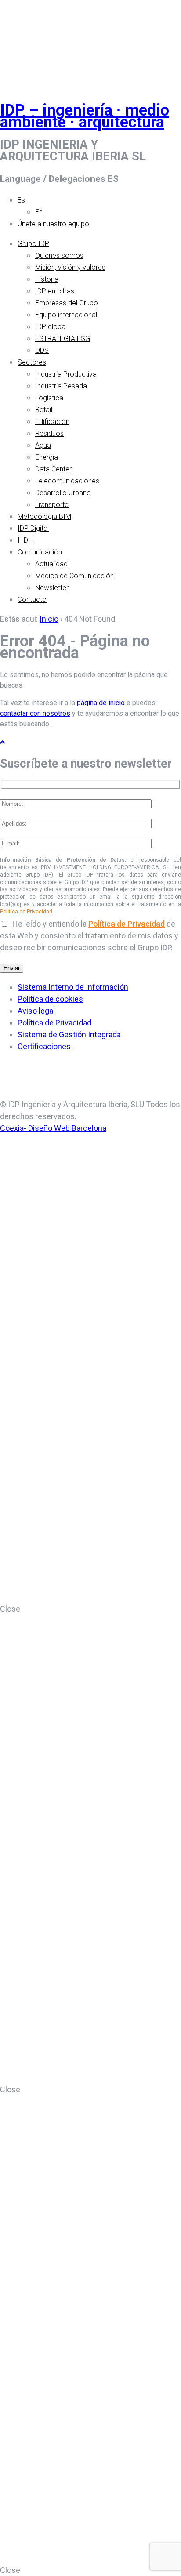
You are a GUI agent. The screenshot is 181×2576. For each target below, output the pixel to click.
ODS (42, 350)
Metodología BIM (44, 516)
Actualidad (51, 564)
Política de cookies (50, 999)
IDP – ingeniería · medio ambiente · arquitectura (85, 116)
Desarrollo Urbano (63, 493)
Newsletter (52, 588)
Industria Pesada (61, 386)
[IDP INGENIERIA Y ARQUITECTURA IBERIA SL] (22, 41)
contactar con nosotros (35, 713)
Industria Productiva (66, 374)
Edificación (52, 422)
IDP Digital (33, 528)
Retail (44, 410)
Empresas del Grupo (67, 303)
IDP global (51, 327)
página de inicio (101, 703)
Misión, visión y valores (70, 267)
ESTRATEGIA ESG (63, 339)
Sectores (32, 362)
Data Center (53, 469)
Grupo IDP (33, 244)
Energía (47, 457)
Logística (49, 398)
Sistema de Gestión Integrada (69, 1034)
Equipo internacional (66, 315)
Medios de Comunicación (74, 576)
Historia (47, 279)
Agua (43, 445)
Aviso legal (36, 1011)
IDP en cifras (55, 291)
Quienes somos (59, 255)
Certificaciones (44, 1046)
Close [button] (10, 1609)
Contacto (32, 600)
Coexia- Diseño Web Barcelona (53, 1128)
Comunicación (40, 552)
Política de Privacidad (26, 912)
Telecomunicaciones (67, 481)
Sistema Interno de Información (73, 987)
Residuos (49, 433)
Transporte (52, 505)
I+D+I (26, 540)
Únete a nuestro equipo (53, 224)
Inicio (49, 619)
